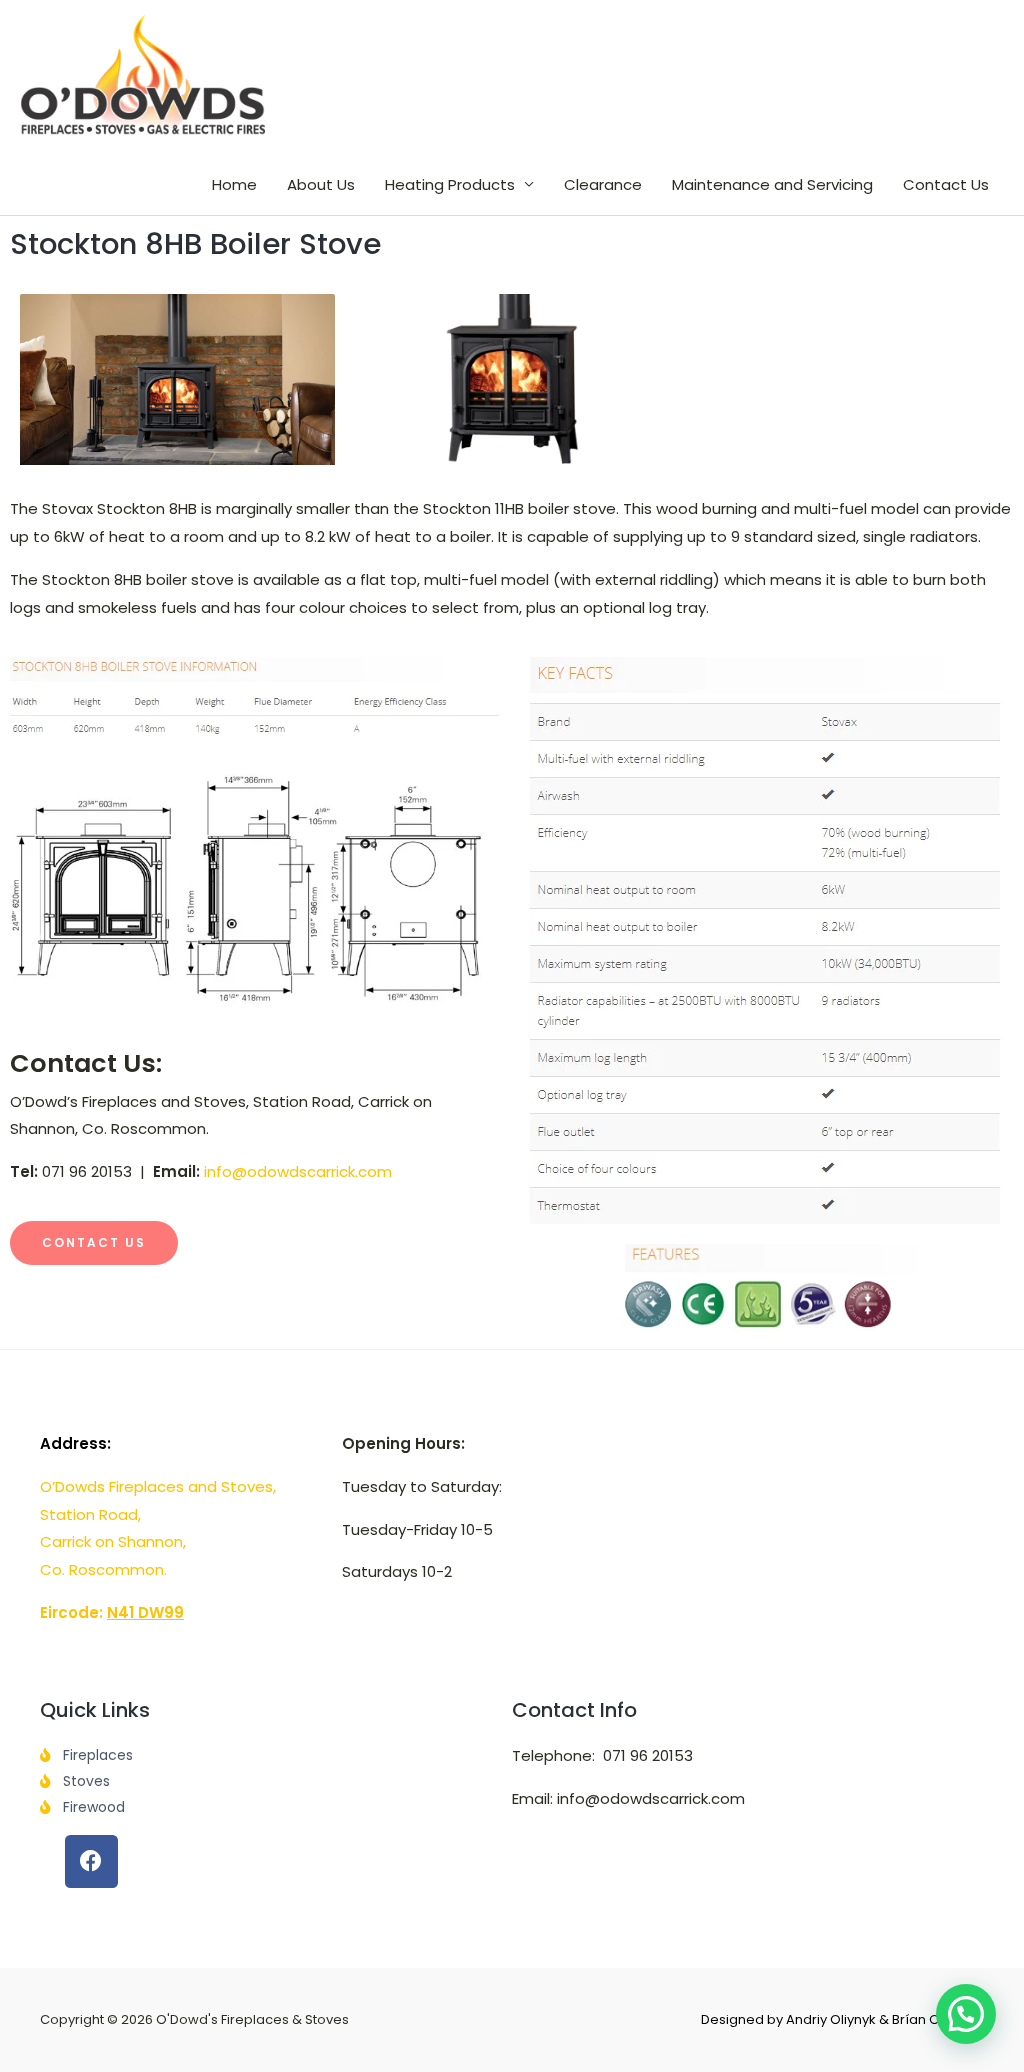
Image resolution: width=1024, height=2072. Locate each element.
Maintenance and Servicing (772, 184)
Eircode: (112, 1612)
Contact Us (946, 184)
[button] (966, 2014)
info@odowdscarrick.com (298, 1171)
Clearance (603, 184)
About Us (321, 184)
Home (234, 184)
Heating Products (450, 184)
